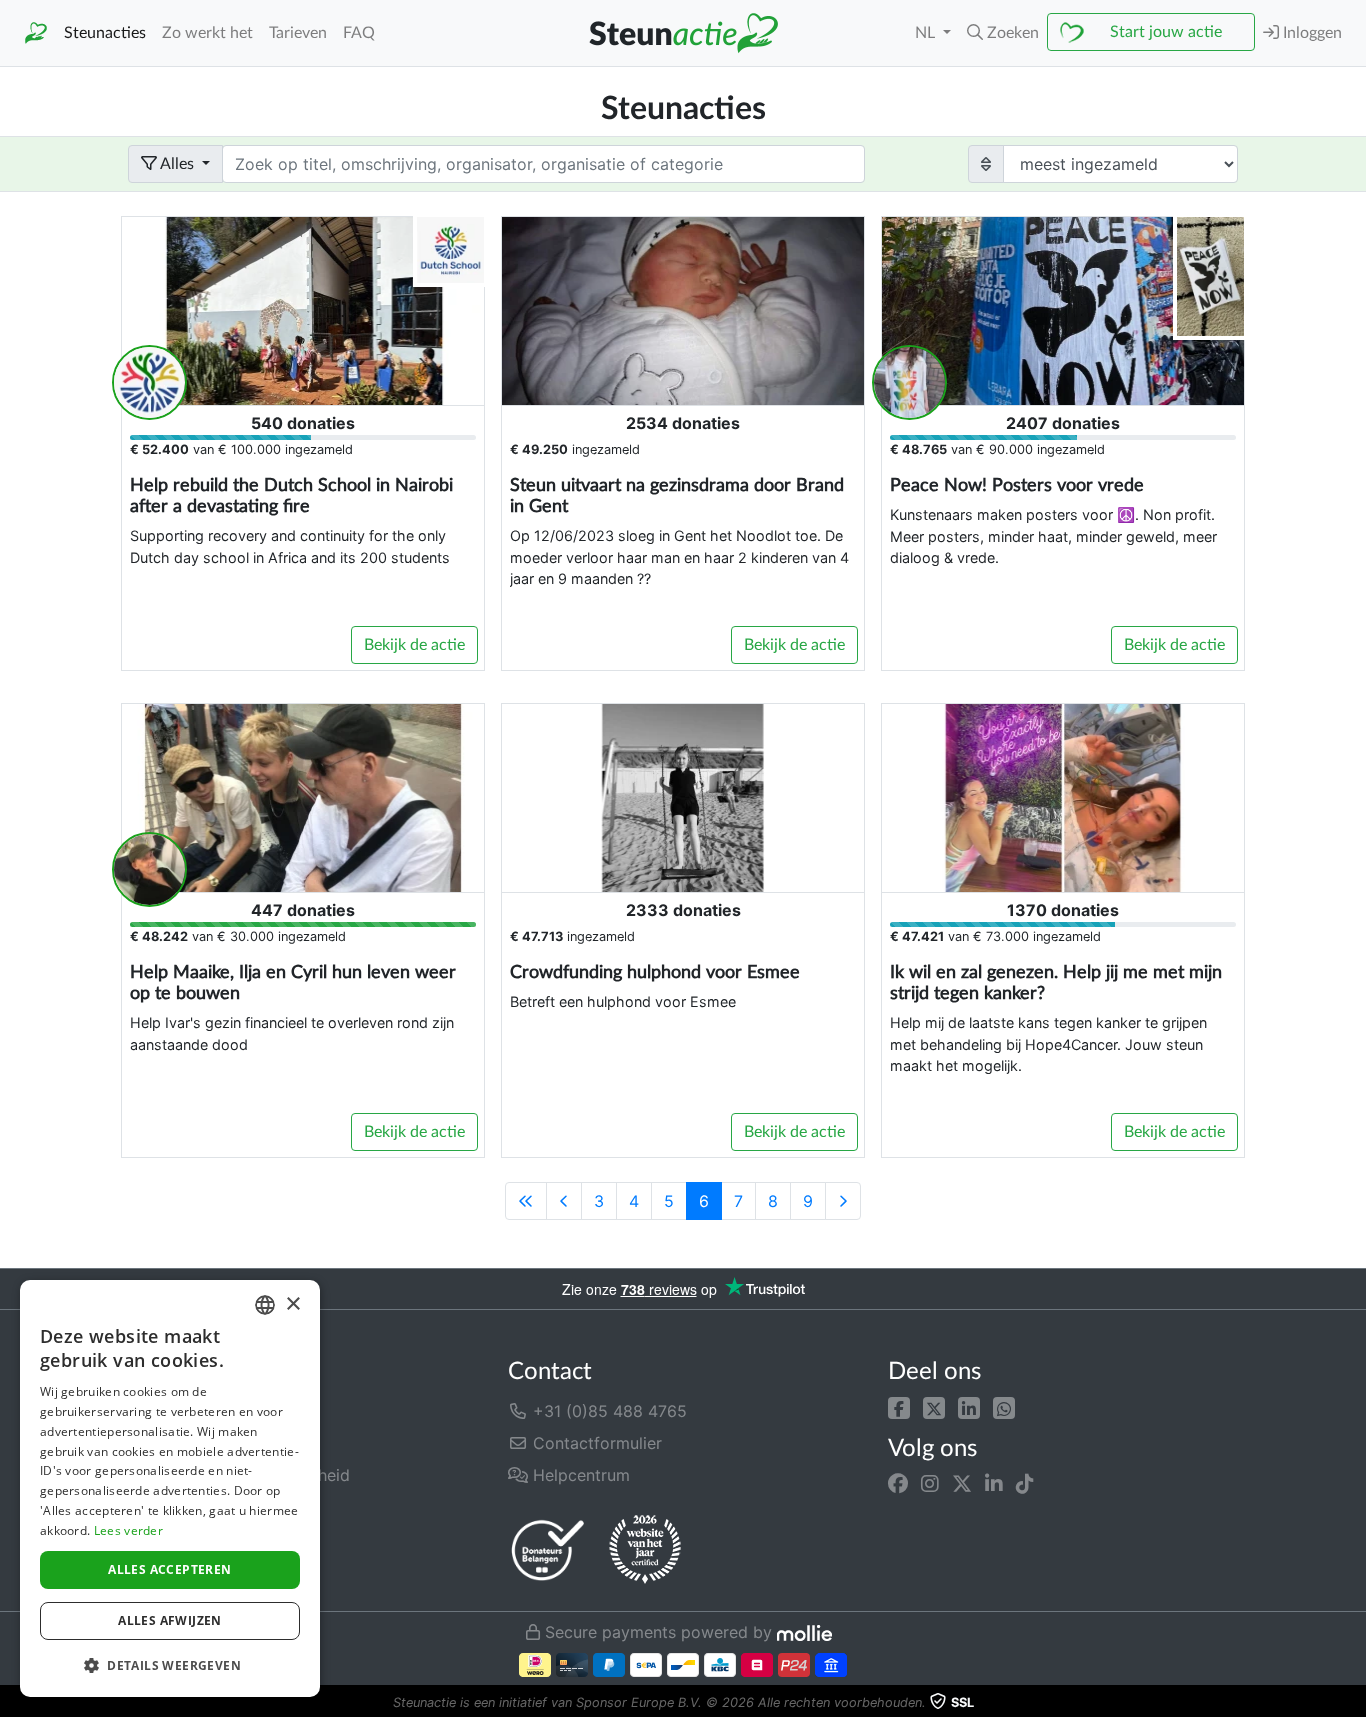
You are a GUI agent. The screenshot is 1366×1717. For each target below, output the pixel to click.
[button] (899, 1407)
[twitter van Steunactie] (962, 1484)
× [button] (292, 1304)
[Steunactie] (36, 33)
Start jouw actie (1166, 32)
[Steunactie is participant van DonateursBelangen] (548, 1549)
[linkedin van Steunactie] (994, 1484)
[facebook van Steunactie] (898, 1484)
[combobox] (265, 1305)
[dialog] (170, 1488)
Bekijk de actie (414, 645)
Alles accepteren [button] (169, 1569)
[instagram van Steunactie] (930, 1484)
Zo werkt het (207, 33)
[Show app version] (1352, 1703)
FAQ (359, 33)
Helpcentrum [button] (579, 1475)
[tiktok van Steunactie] (1025, 1484)
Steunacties (105, 33)
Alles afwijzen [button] (170, 1620)
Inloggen (1310, 33)
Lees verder (128, 1530)
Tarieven (298, 33)
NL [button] (927, 33)
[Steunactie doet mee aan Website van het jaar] (645, 1550)
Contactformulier (595, 1443)
